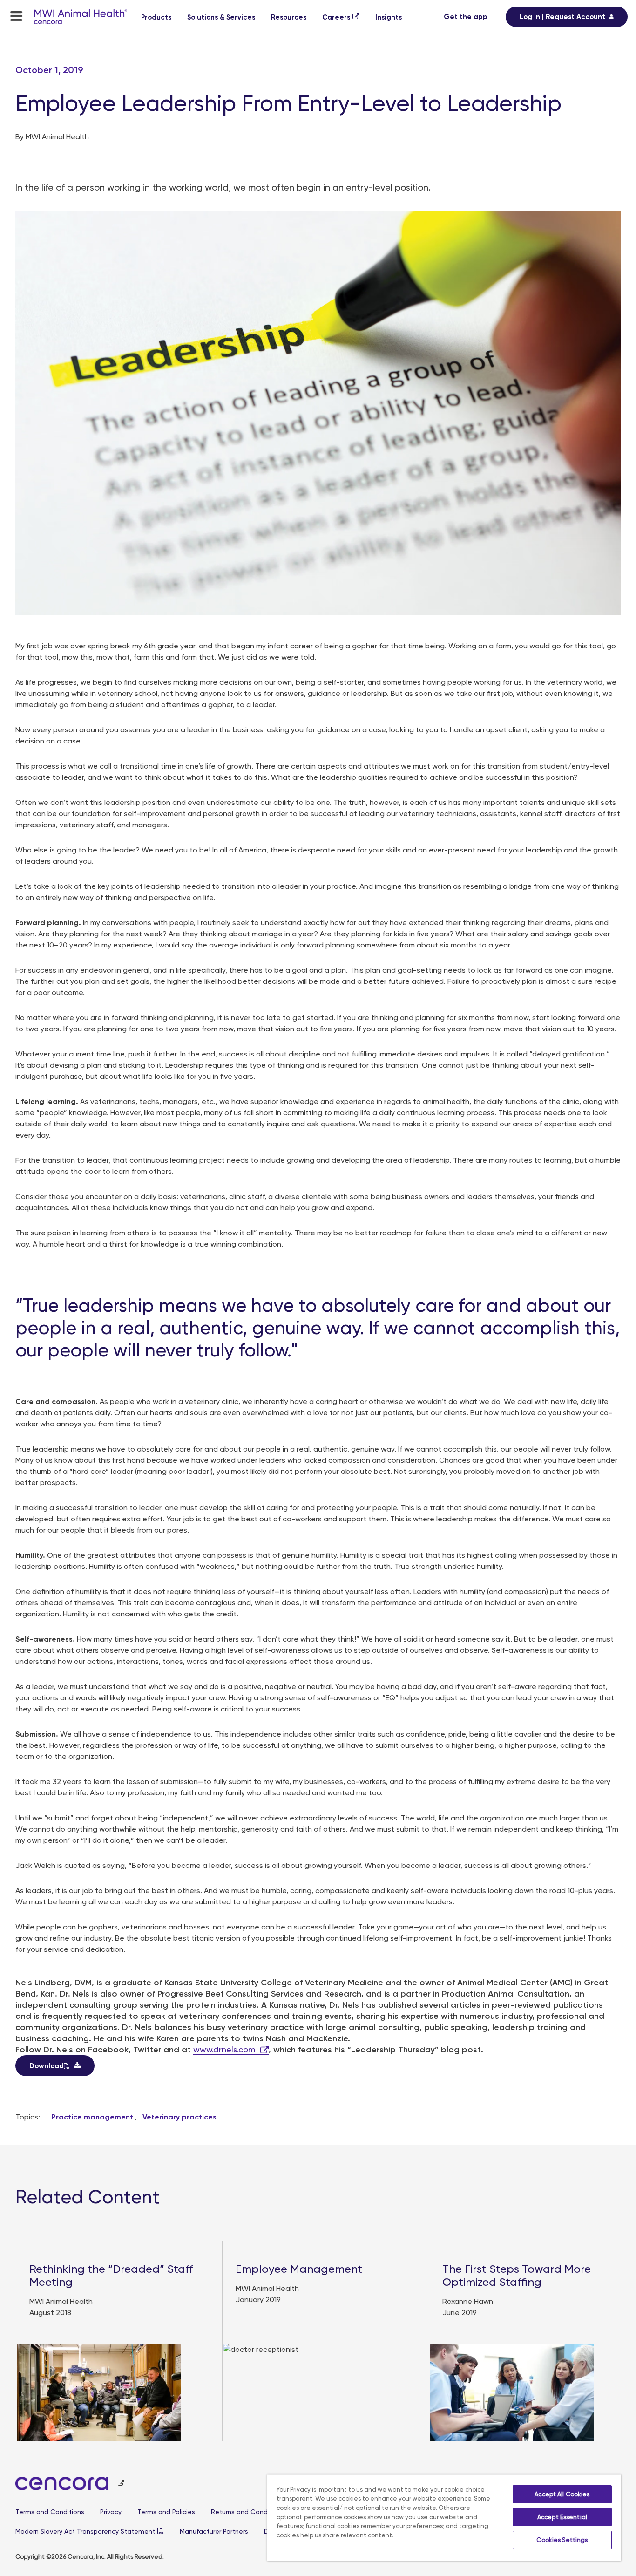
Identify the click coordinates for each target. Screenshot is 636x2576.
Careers (336, 17)
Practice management (92, 2117)
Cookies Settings (562, 2540)
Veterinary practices (179, 2117)
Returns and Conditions (248, 2512)
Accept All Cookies (562, 2494)
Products (156, 17)
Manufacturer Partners (214, 2531)
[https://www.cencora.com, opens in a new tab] (70, 2484)
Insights (389, 17)
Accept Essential (562, 2517)
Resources (289, 17)
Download (47, 2066)
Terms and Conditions (50, 2512)
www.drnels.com (224, 2049)
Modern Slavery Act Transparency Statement (85, 2531)
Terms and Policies (166, 2512)
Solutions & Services (221, 17)
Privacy (111, 2512)
